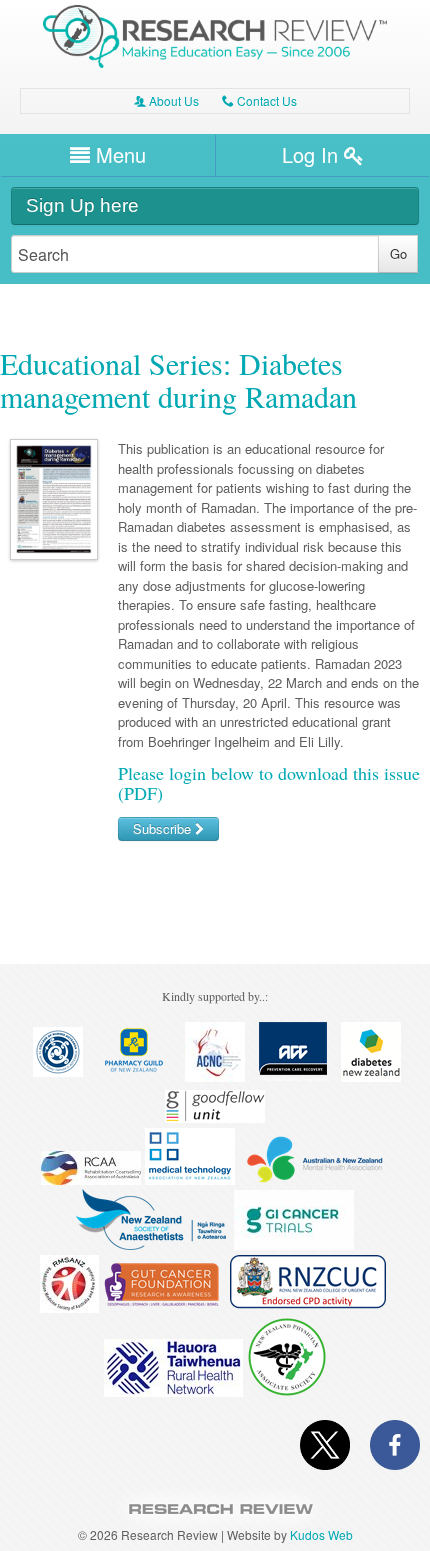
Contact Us (259, 100)
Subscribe (164, 828)
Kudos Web (321, 1534)
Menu (118, 154)
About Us (166, 100)
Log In (313, 154)
